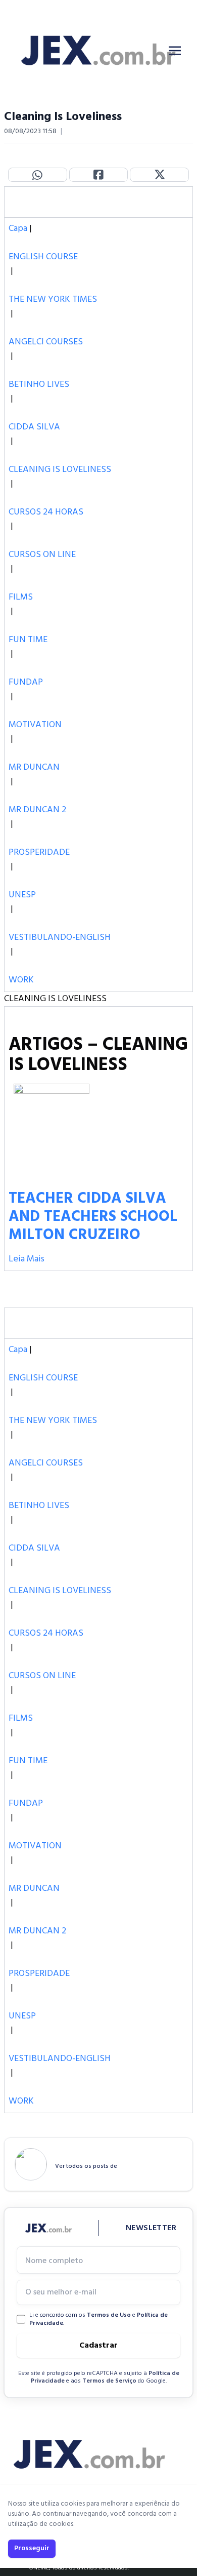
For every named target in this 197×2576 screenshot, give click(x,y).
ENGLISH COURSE (43, 257)
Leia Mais (27, 1259)
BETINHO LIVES (39, 385)
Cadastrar (98, 2346)
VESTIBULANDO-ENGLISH (60, 938)
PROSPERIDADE (39, 853)
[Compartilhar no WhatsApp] (38, 175)
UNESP (22, 895)
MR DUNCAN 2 (37, 810)
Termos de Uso (109, 2315)
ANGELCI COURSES (46, 342)
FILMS (21, 597)
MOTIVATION (35, 725)
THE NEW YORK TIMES (53, 300)
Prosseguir (32, 2548)
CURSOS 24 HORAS (46, 512)
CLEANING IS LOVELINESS (60, 470)
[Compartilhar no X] (159, 175)
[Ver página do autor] (31, 2164)
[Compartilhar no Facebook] (99, 175)
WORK (21, 980)
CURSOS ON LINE (42, 555)
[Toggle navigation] (175, 51)
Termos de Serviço (109, 2381)
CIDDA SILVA (34, 427)
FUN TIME (28, 640)
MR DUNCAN (34, 767)
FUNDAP (26, 682)
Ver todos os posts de (86, 2166)
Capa (18, 229)
